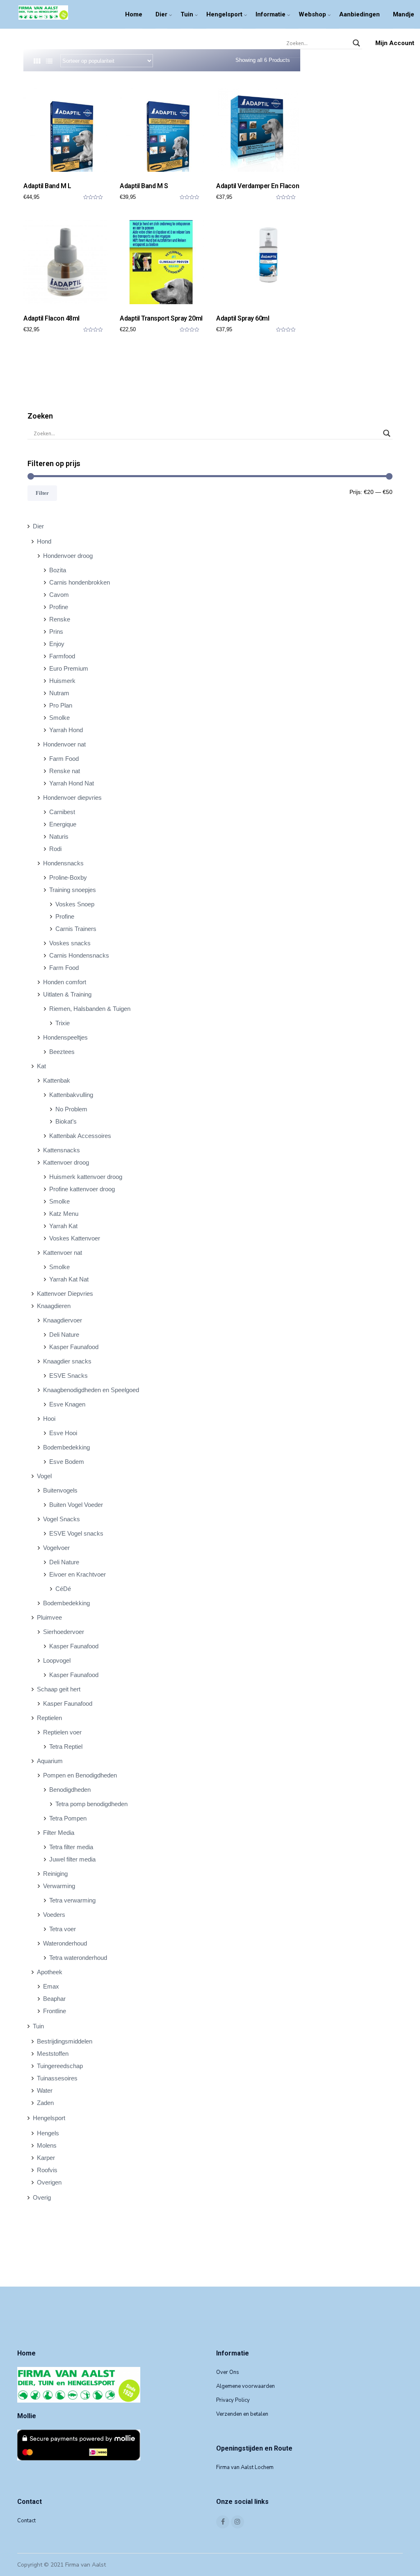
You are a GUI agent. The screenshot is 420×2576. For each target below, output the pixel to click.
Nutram (59, 693)
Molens (47, 2145)
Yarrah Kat (63, 1226)
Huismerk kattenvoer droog (86, 1177)
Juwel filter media (72, 1859)
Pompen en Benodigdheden (80, 1775)
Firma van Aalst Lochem (245, 2467)
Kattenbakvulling (71, 1095)
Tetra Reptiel (66, 1747)
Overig (42, 2197)
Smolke (59, 718)
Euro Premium (69, 668)
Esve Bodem (67, 1462)
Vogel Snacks (62, 1519)
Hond (44, 541)
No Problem (71, 1109)
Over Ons (228, 2372)
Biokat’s (66, 1121)
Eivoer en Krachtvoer (78, 1574)
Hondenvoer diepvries (72, 798)
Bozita (58, 570)
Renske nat (65, 771)
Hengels (48, 2133)
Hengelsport (224, 14)
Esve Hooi (63, 1433)
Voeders (54, 1915)
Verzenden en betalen (242, 2414)
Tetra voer (63, 1929)
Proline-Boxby (68, 877)
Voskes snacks (70, 943)
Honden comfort (65, 982)
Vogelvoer (56, 1548)
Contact (26, 2521)
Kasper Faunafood (74, 1347)
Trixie (63, 1023)
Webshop (312, 14)
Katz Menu (64, 1214)
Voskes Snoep (75, 904)
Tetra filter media (71, 1847)
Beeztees (62, 1052)
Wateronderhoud (65, 1943)
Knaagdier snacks (67, 1361)
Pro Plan (61, 705)
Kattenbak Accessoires (80, 1136)
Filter (42, 493)
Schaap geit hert (59, 1689)
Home (134, 14)
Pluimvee (49, 1617)
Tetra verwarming (72, 1900)
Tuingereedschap (60, 2066)
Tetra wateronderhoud (78, 1958)
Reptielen (49, 1718)
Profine (59, 607)
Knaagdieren (54, 1306)
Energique (63, 824)
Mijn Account (395, 43)
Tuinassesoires (57, 2078)
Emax (51, 1986)
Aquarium (50, 1761)
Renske (60, 619)
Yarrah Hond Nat (72, 783)
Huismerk (62, 681)
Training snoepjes (73, 890)
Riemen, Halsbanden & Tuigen (90, 1009)
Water (45, 2090)
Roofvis (47, 2170)
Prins (56, 631)
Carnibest (62, 812)
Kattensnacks (62, 1150)
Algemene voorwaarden (245, 2386)
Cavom (59, 595)
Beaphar (54, 1999)
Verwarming (59, 1886)
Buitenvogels (60, 1490)
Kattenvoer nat (63, 1253)
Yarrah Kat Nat (69, 1279)
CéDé (63, 1589)
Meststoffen (53, 2054)
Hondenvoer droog (68, 556)
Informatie (270, 14)
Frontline (55, 2011)
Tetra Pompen (68, 1818)
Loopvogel (57, 1660)
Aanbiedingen (360, 14)
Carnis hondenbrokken (80, 582)
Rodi (55, 849)
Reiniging (55, 1874)
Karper (46, 2158)
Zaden (45, 2103)
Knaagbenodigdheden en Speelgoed (91, 1390)
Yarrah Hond (66, 730)
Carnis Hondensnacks (79, 955)
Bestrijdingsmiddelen (65, 2041)
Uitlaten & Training (67, 994)
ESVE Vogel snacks (76, 1533)
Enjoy (57, 644)
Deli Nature (64, 1335)
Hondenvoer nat (64, 744)
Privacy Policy (233, 2400)
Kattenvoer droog (66, 1162)
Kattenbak (57, 1080)
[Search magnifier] (356, 43)
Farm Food (64, 759)
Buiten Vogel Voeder (76, 1505)
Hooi (49, 1419)
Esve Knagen (67, 1404)
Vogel (44, 1476)
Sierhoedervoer (64, 1632)
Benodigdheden (70, 1790)
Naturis (59, 836)
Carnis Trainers (76, 929)
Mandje (404, 14)
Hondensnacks (63, 863)
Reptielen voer (62, 1732)
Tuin (187, 14)
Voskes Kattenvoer (75, 1238)
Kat (41, 1066)
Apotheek (50, 1972)
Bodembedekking (66, 1447)
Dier (161, 14)
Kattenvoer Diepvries (65, 1294)
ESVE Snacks (68, 1376)
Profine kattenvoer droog (82, 1189)
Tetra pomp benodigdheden (91, 1804)
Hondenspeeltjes (65, 1037)
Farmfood (62, 656)
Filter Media (59, 1833)
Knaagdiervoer (63, 1320)
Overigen (49, 2182)
